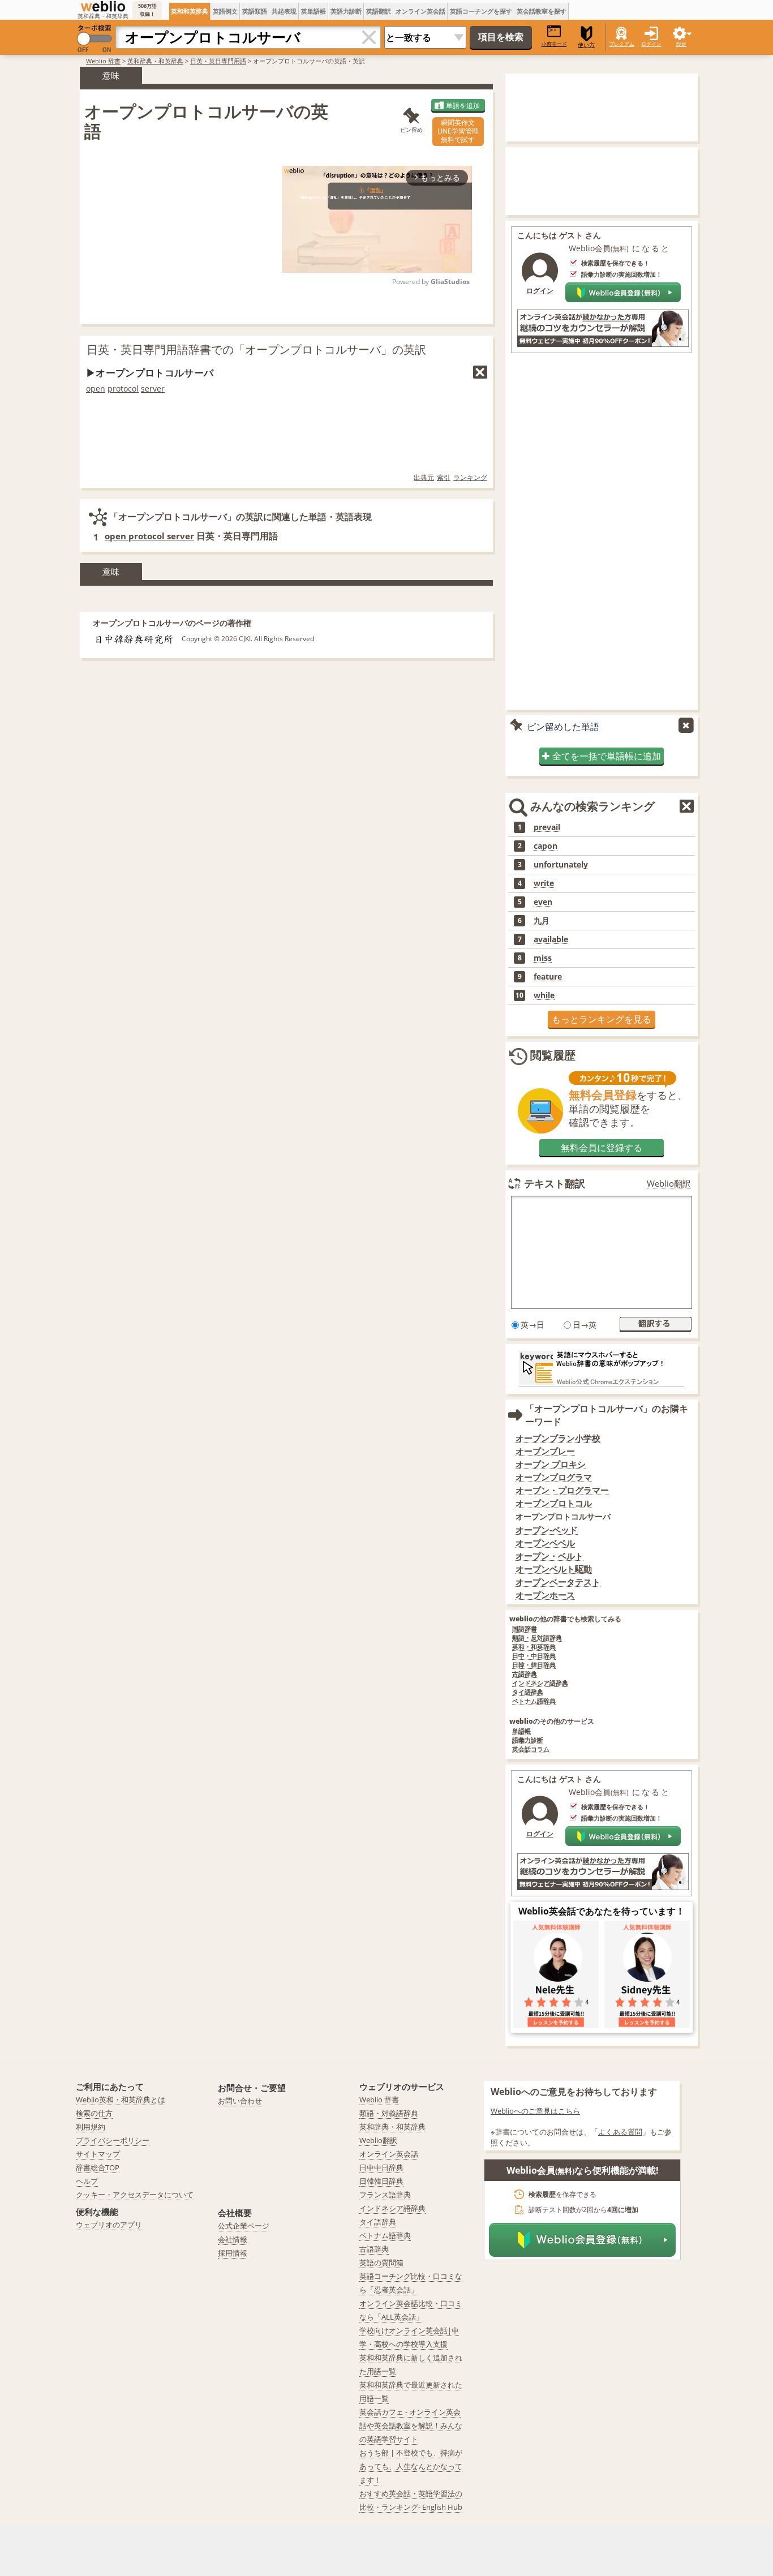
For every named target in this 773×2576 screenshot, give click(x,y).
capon (546, 846)
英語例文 (225, 11)
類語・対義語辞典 (389, 2113)
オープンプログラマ (554, 1477)
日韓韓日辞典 (381, 2181)
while (544, 995)
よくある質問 (620, 2132)
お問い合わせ (240, 2101)
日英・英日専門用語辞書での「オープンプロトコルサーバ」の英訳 (256, 349)
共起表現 (284, 11)
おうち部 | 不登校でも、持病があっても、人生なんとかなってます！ (411, 2466)
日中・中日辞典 (534, 1656)
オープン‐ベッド (547, 1530)
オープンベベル (545, 1543)
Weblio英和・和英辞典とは (121, 2100)
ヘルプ (87, 2181)
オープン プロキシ (551, 1464)
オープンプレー (545, 1451)
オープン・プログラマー (562, 1490)
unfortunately (561, 865)
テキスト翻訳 (555, 1183)
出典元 (424, 477)
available (551, 939)
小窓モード (554, 44)
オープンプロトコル (554, 1503)
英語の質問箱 (381, 2262)
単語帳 (521, 1731)
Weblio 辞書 (103, 61)
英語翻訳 (379, 11)
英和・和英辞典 (534, 1647)
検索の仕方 (94, 2113)
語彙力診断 (528, 1740)
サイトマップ (98, 2154)
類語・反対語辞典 (537, 1638)
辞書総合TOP (98, 2167)
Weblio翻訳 (669, 1184)
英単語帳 (314, 11)
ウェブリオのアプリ (109, 2225)
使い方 (586, 45)
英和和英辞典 (190, 11)
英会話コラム (531, 1749)
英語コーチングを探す (481, 11)
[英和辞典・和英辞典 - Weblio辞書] (103, 6)
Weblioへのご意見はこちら (535, 2111)
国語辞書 (525, 1629)
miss (543, 958)
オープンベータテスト (558, 1582)
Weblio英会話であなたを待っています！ (602, 1911)
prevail (547, 827)
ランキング (470, 477)
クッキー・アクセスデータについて (135, 2195)
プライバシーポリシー (113, 2140)
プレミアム (622, 44)
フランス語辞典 (385, 2195)
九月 (542, 921)
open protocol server (149, 536)
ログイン (651, 44)
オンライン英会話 (420, 11)
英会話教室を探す (542, 11)
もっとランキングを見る (602, 1019)
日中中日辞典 (381, 2167)
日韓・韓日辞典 (534, 1665)
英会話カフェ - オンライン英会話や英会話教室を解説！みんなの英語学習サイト (411, 2425)
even (543, 902)
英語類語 (255, 11)
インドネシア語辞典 (540, 1683)
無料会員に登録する (602, 1148)
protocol (123, 388)
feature (548, 977)
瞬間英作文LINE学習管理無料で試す (458, 131)
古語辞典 (525, 1674)
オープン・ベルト (549, 1556)
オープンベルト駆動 (554, 1569)
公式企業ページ (244, 2226)
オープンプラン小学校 (558, 1438)
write (544, 883)
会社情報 (233, 2239)
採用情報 (233, 2253)
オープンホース (545, 1595)
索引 (444, 477)
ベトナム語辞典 (534, 1701)
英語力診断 (346, 11)
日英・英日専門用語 (218, 61)
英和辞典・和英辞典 (155, 61)
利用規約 (91, 2127)
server (153, 388)
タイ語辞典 (528, 1692)
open (96, 388)
